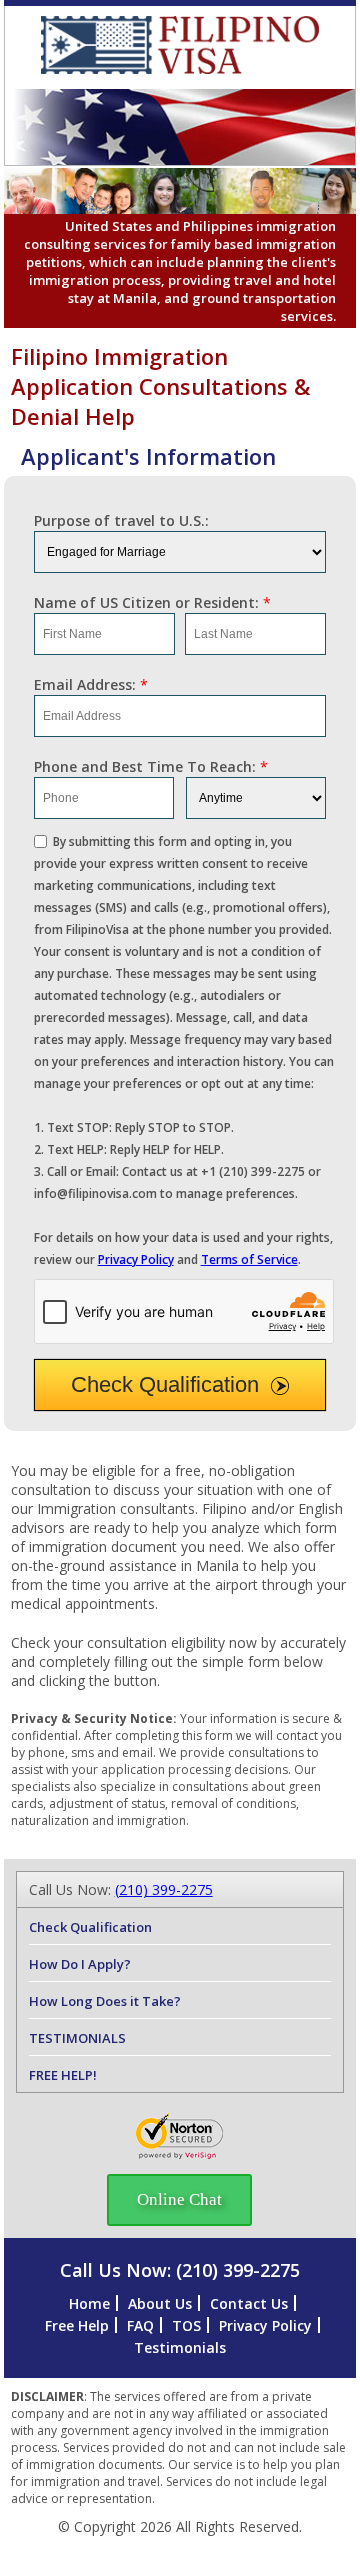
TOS (186, 2325)
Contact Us (249, 2303)
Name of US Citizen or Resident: (152, 602)
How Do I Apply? (80, 1964)
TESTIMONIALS (77, 2038)
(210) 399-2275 (164, 1889)
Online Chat (179, 2199)
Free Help (77, 2325)
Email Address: (91, 684)
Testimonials (180, 2347)
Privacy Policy (136, 1259)
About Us (160, 2303)
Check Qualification (165, 1384)
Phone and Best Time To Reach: (151, 766)
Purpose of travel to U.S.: (121, 520)
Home (89, 2303)
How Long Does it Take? (105, 2001)
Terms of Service (249, 1259)
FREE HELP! (63, 2075)
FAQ (140, 2325)
